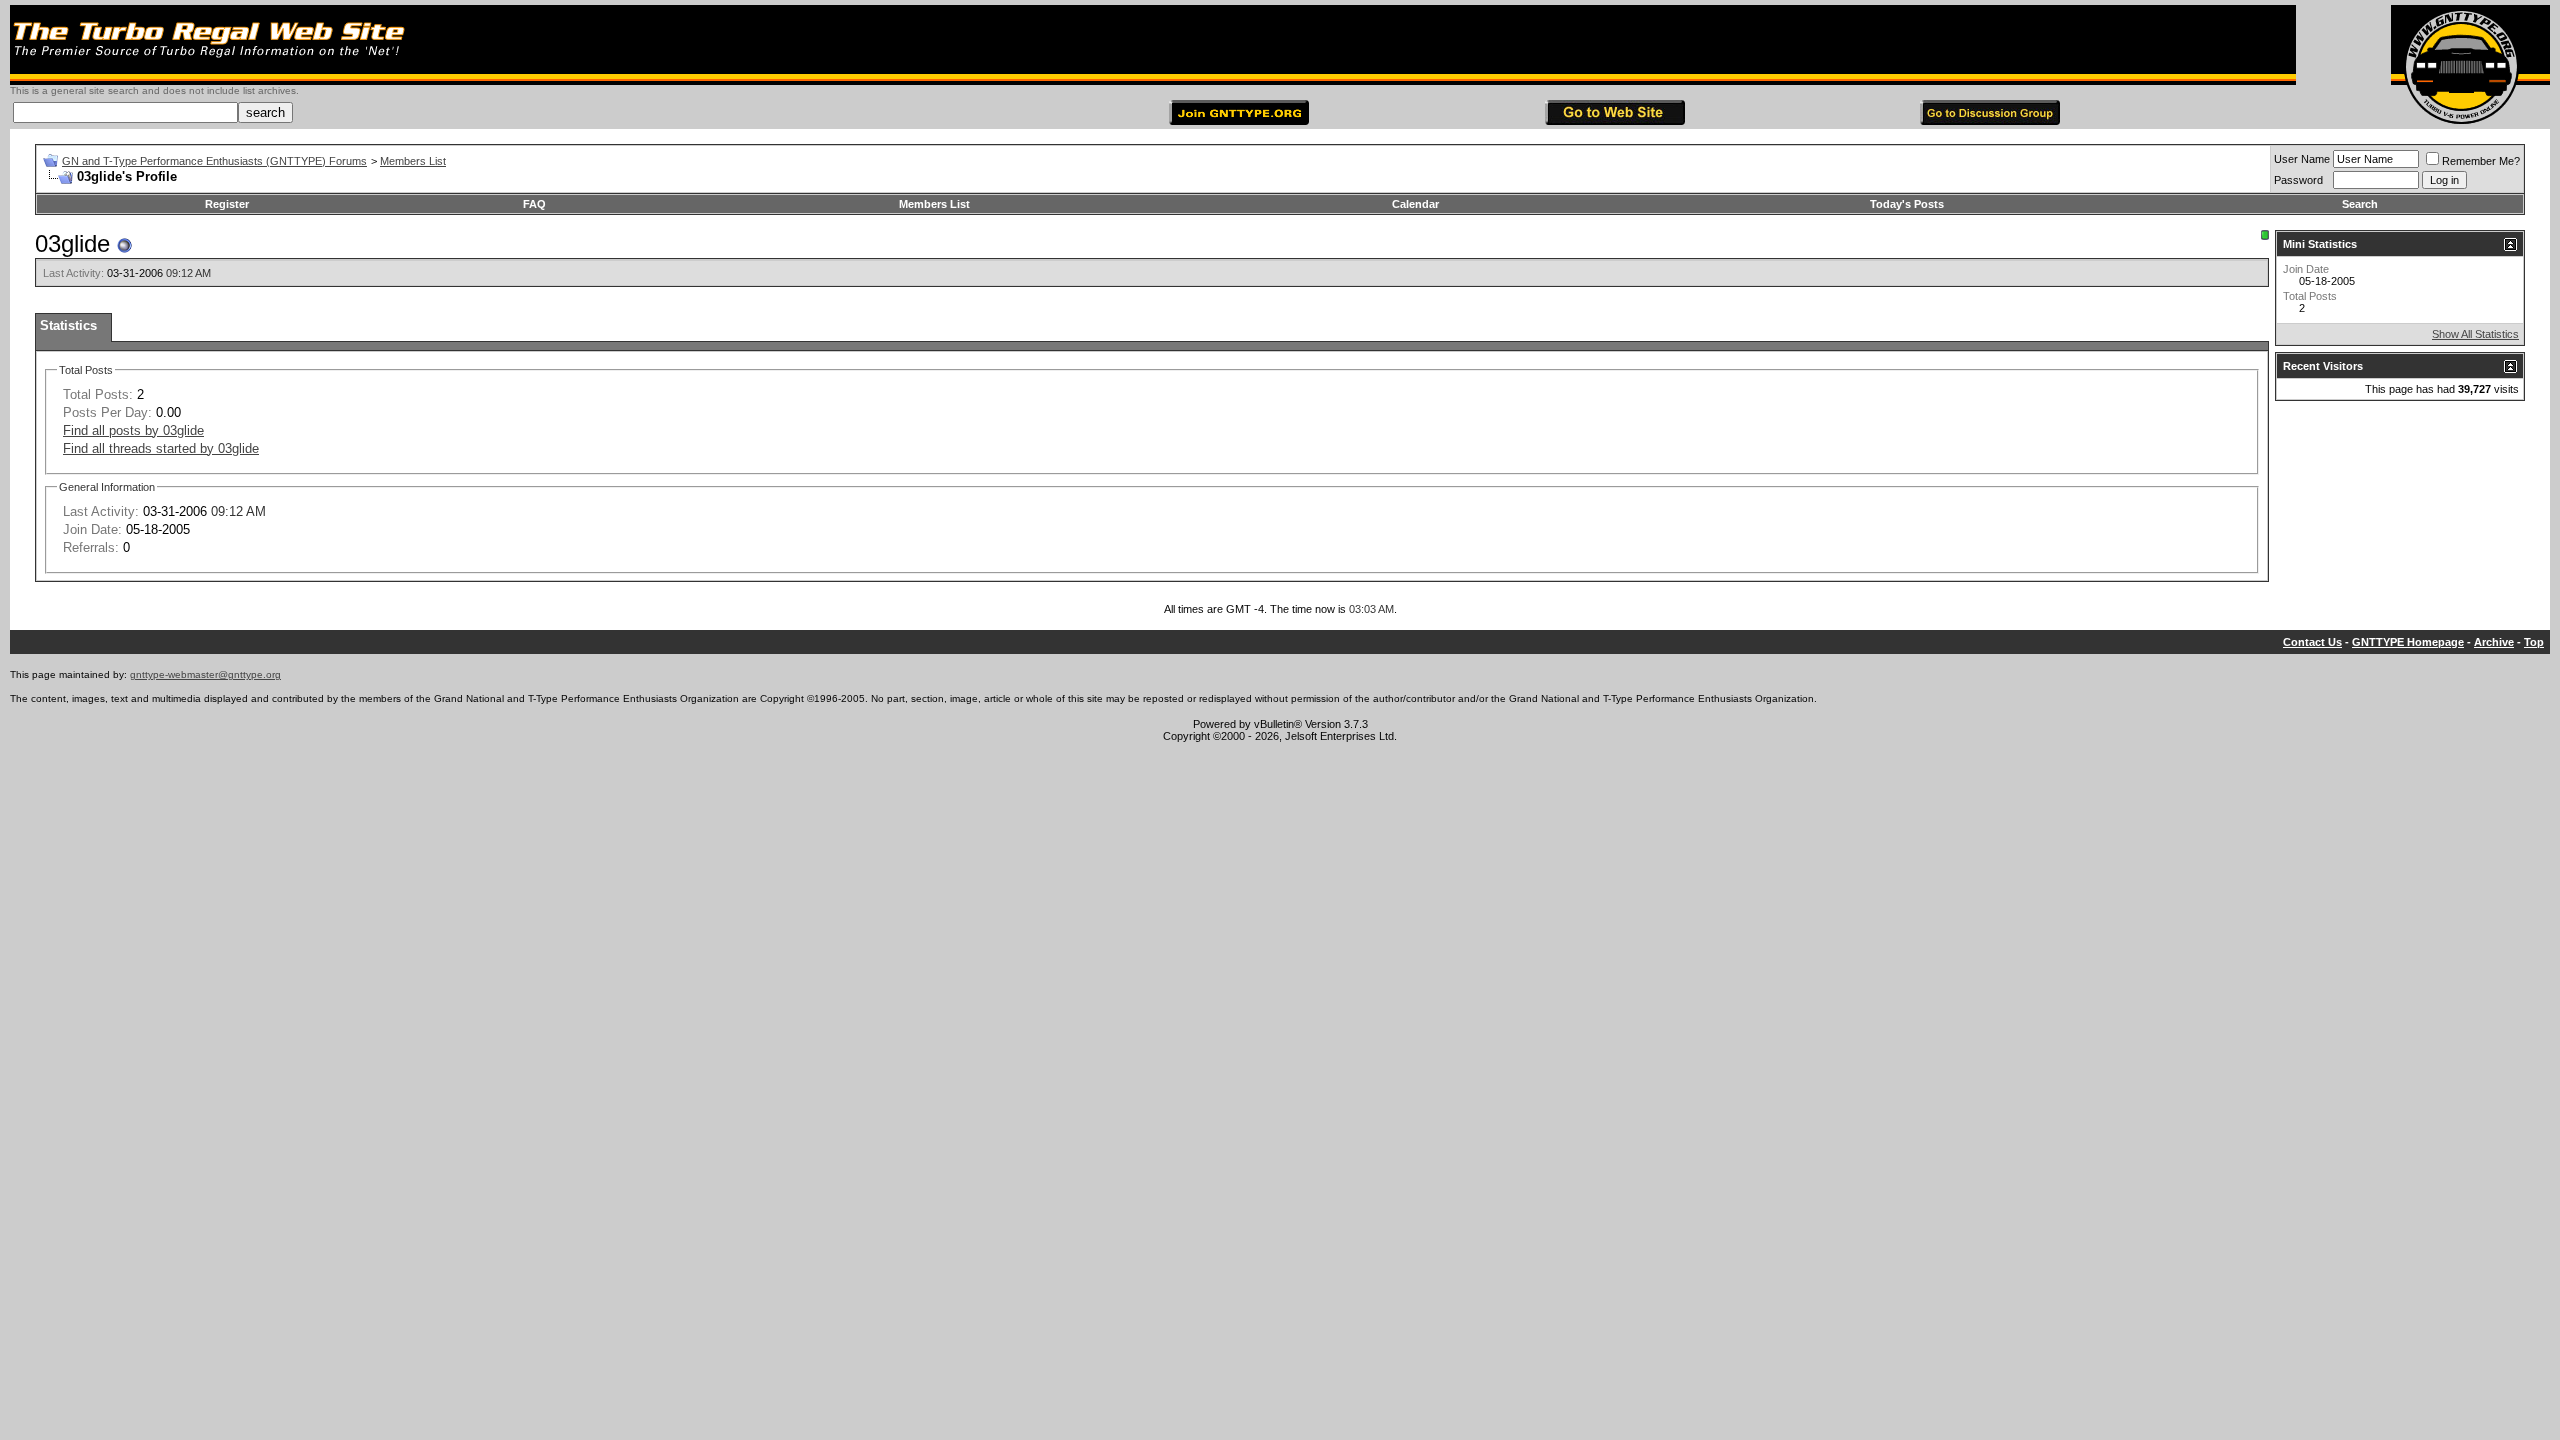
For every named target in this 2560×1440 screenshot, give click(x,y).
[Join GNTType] (1239, 120)
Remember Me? (2481, 161)
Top (2534, 642)
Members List (413, 161)
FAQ (534, 204)
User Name (2302, 159)
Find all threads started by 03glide (161, 448)
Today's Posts (1907, 204)
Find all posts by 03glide (133, 430)
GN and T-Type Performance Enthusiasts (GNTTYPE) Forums (214, 161)
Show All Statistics (2475, 334)
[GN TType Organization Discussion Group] (1990, 120)
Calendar (1415, 204)
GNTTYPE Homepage (2408, 642)
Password (2298, 180)
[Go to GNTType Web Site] (1615, 120)
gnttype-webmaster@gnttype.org (205, 674)
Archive (2494, 642)
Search (2360, 204)
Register (227, 204)
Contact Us (2312, 642)
